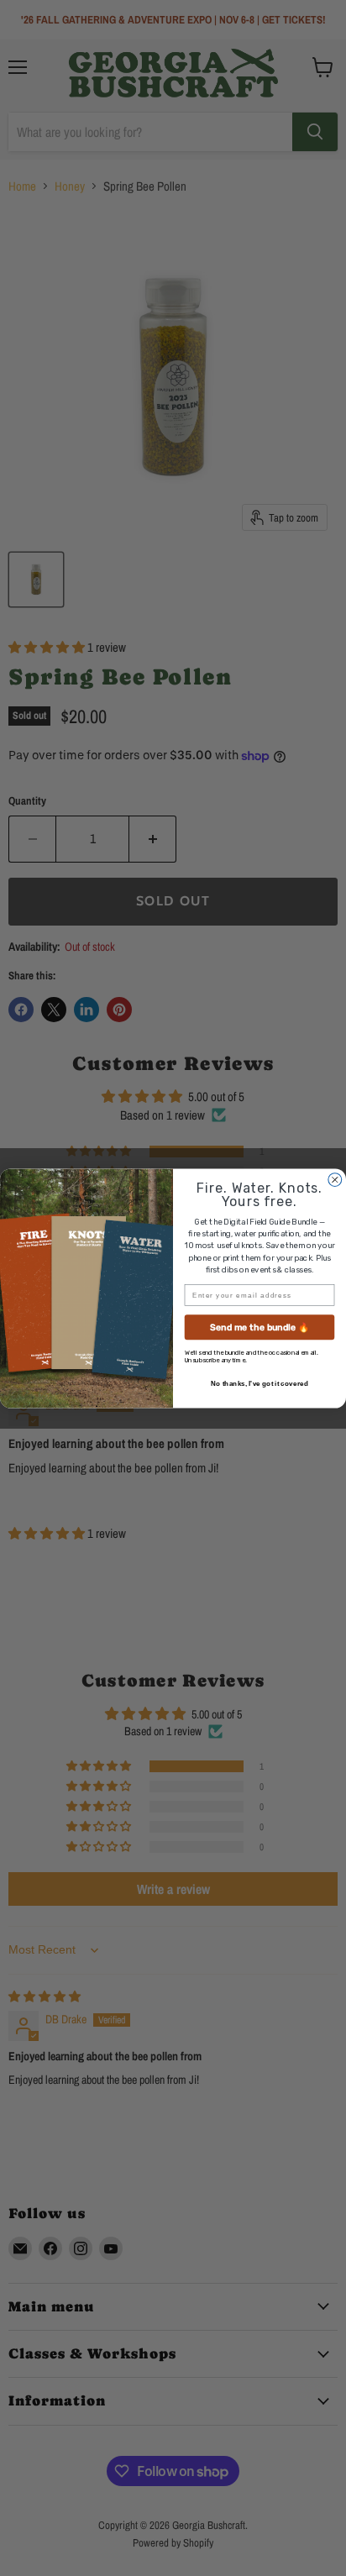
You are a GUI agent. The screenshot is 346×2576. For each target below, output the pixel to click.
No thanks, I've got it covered (259, 1383)
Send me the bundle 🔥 (259, 1327)
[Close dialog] (335, 1179)
